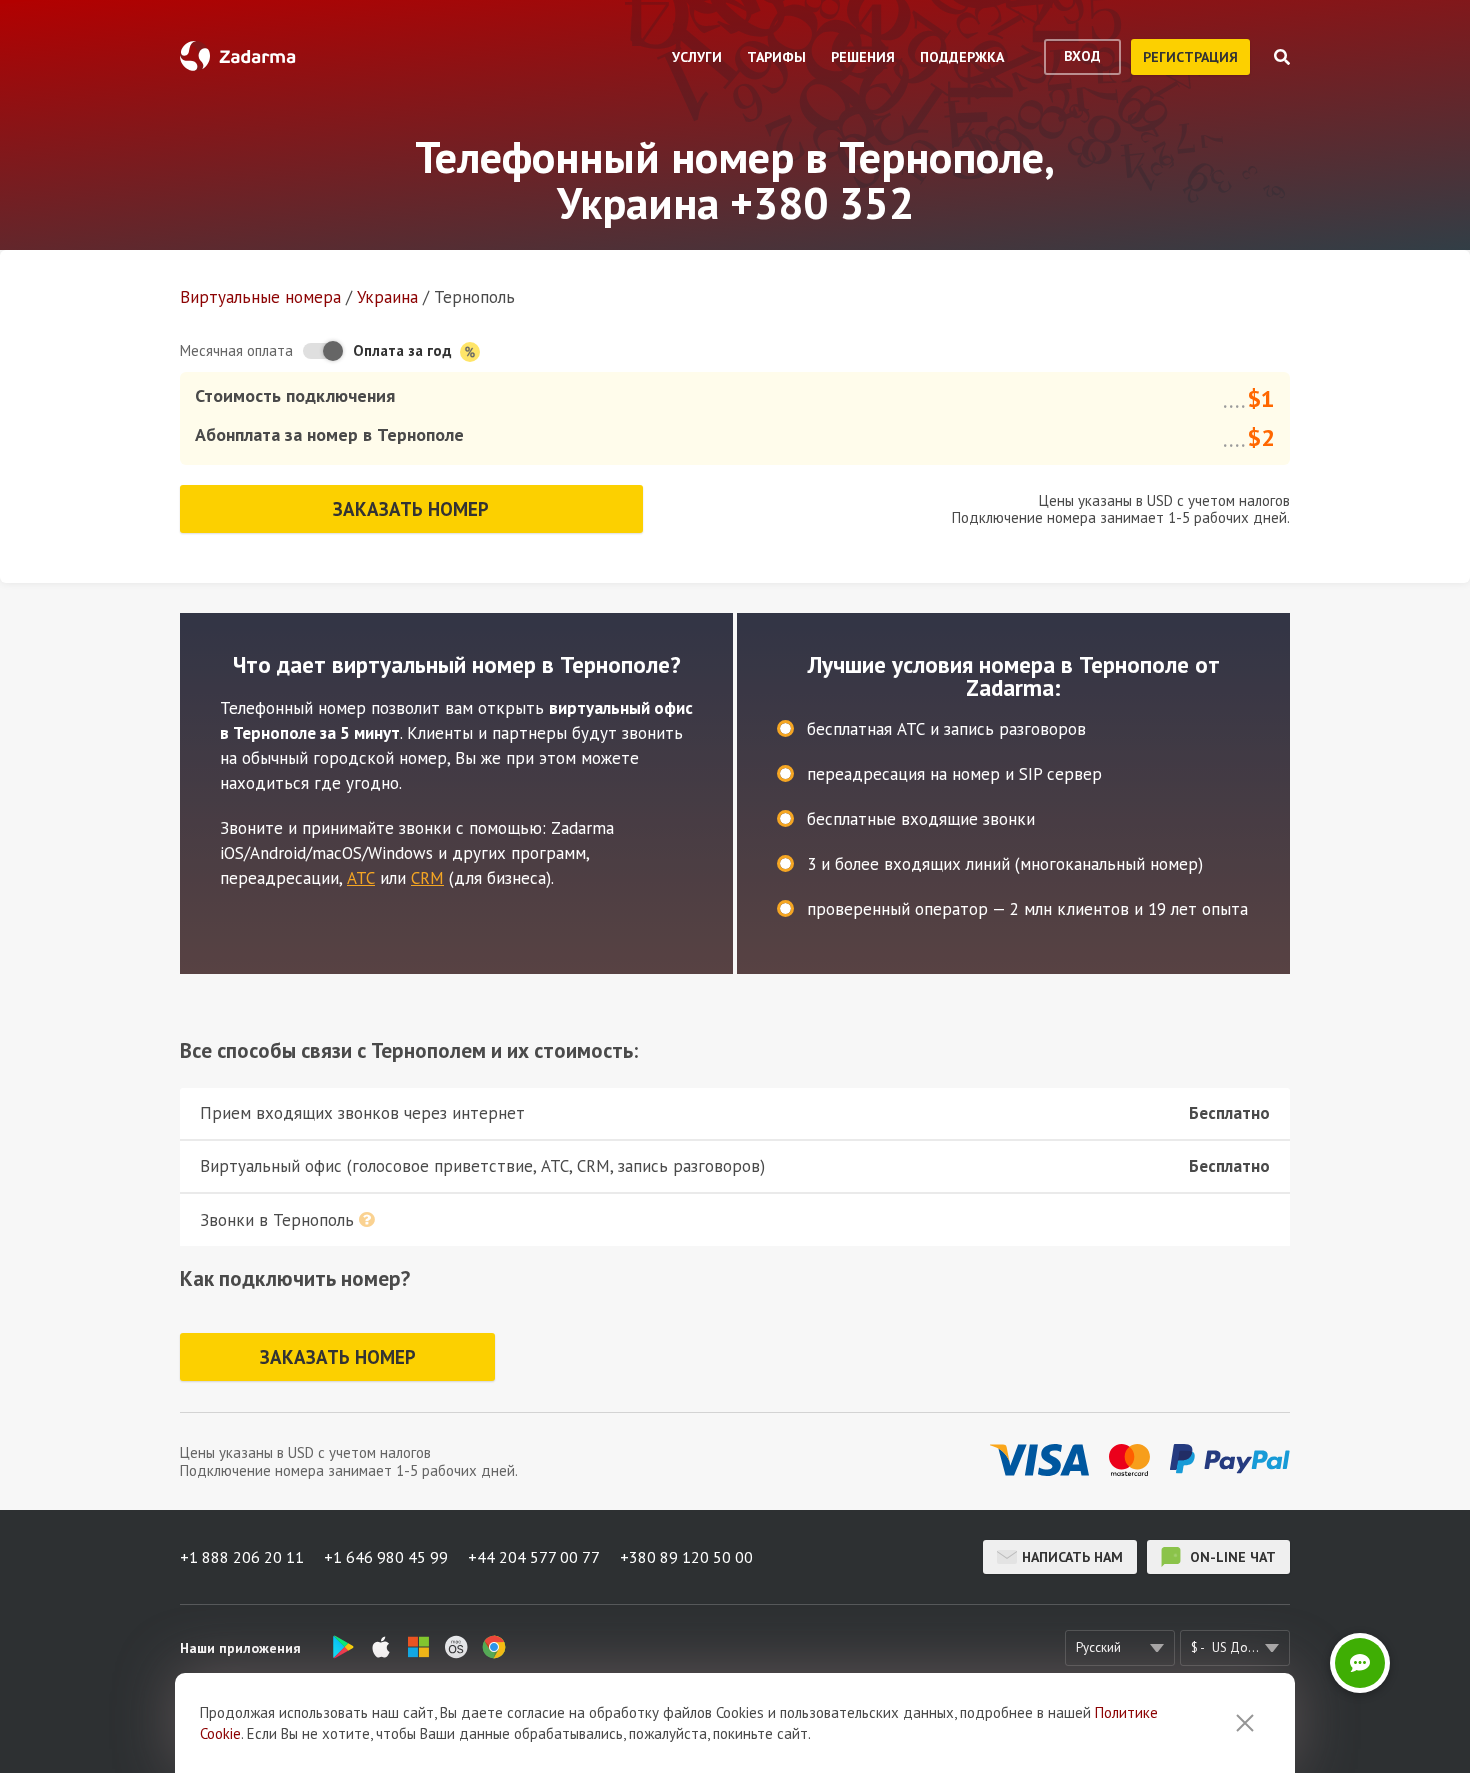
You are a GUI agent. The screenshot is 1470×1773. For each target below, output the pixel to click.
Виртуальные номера (260, 297)
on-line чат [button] (1231, 1557)
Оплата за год (404, 350)
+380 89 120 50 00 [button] (686, 1557)
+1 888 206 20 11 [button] (242, 1557)
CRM (427, 878)
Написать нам (1072, 1557)
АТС (361, 878)
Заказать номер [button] (411, 509)
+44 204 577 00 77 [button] (534, 1557)
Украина (387, 297)
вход (1082, 56)
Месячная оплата (236, 350)
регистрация (1190, 57)
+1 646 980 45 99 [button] (386, 1557)
